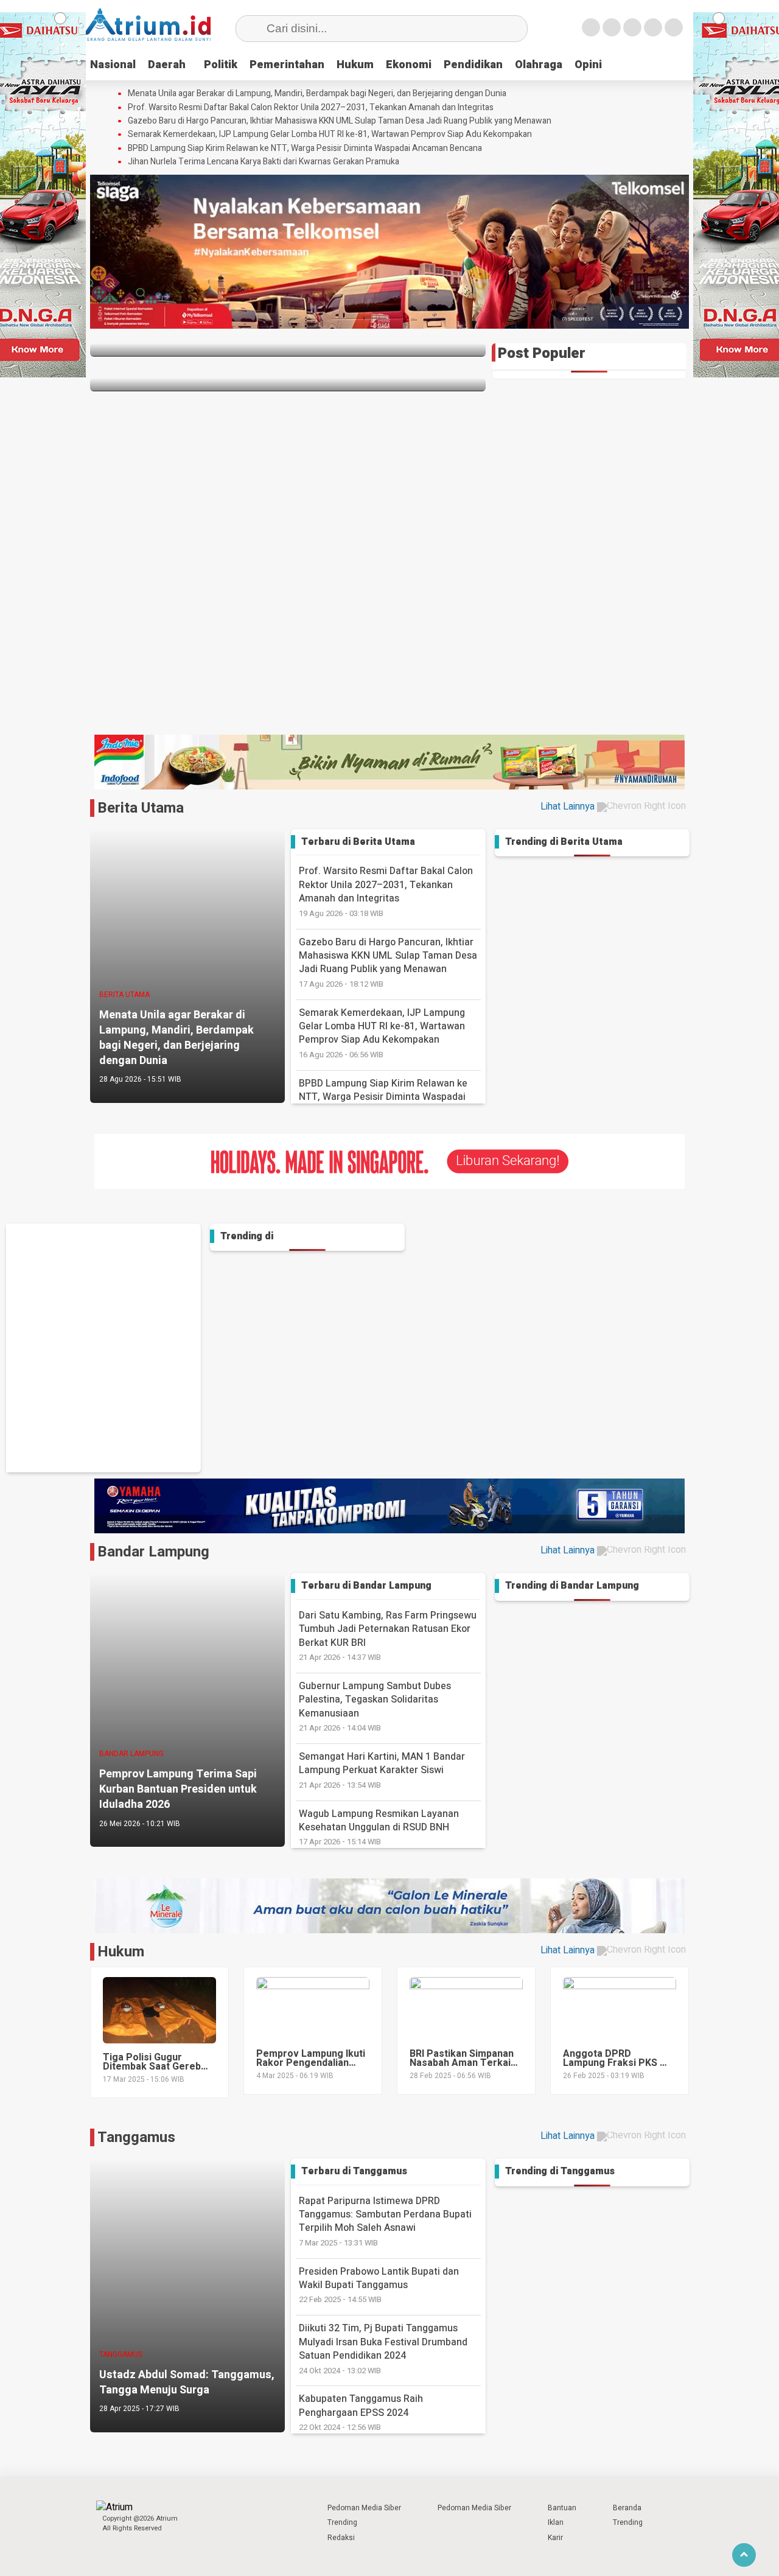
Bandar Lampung (153, 1552)
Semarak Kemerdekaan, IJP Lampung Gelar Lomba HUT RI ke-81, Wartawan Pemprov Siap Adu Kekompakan (330, 135)
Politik (221, 65)
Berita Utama (141, 808)
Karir (555, 2538)
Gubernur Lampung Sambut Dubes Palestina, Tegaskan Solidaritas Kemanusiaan (375, 1706)
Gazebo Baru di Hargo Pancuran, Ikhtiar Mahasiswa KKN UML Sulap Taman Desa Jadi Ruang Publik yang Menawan (340, 121)
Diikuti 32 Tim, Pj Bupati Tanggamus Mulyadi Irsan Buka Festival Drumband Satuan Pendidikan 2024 (383, 2348)
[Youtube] (653, 27)
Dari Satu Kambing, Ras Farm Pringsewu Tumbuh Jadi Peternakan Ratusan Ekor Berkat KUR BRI (388, 1636)
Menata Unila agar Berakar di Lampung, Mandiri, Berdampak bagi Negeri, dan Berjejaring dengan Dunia (317, 94)
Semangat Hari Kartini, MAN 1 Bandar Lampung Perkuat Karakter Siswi (382, 1770)
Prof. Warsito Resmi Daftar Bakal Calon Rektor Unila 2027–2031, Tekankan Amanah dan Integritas (311, 108)
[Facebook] (591, 27)
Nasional (113, 65)
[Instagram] (632, 27)
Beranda (627, 2508)
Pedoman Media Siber (364, 2508)
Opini (588, 65)
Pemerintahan (287, 65)
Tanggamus (136, 2137)
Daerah (167, 65)
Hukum (355, 65)
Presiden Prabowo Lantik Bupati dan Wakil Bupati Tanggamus (379, 2285)
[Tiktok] (674, 27)
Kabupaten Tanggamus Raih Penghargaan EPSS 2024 (361, 2412)
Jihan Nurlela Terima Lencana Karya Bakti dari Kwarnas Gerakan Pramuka (264, 162)
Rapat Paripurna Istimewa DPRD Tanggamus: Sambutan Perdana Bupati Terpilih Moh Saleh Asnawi (385, 2221)
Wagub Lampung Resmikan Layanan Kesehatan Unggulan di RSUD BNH (379, 1827)
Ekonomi (409, 65)
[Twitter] (612, 27)
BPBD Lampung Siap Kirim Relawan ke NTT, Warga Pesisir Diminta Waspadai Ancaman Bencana (305, 149)
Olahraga (539, 65)
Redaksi (341, 2538)
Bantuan (562, 2508)
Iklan (556, 2522)
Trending (342, 2522)
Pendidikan (473, 65)
